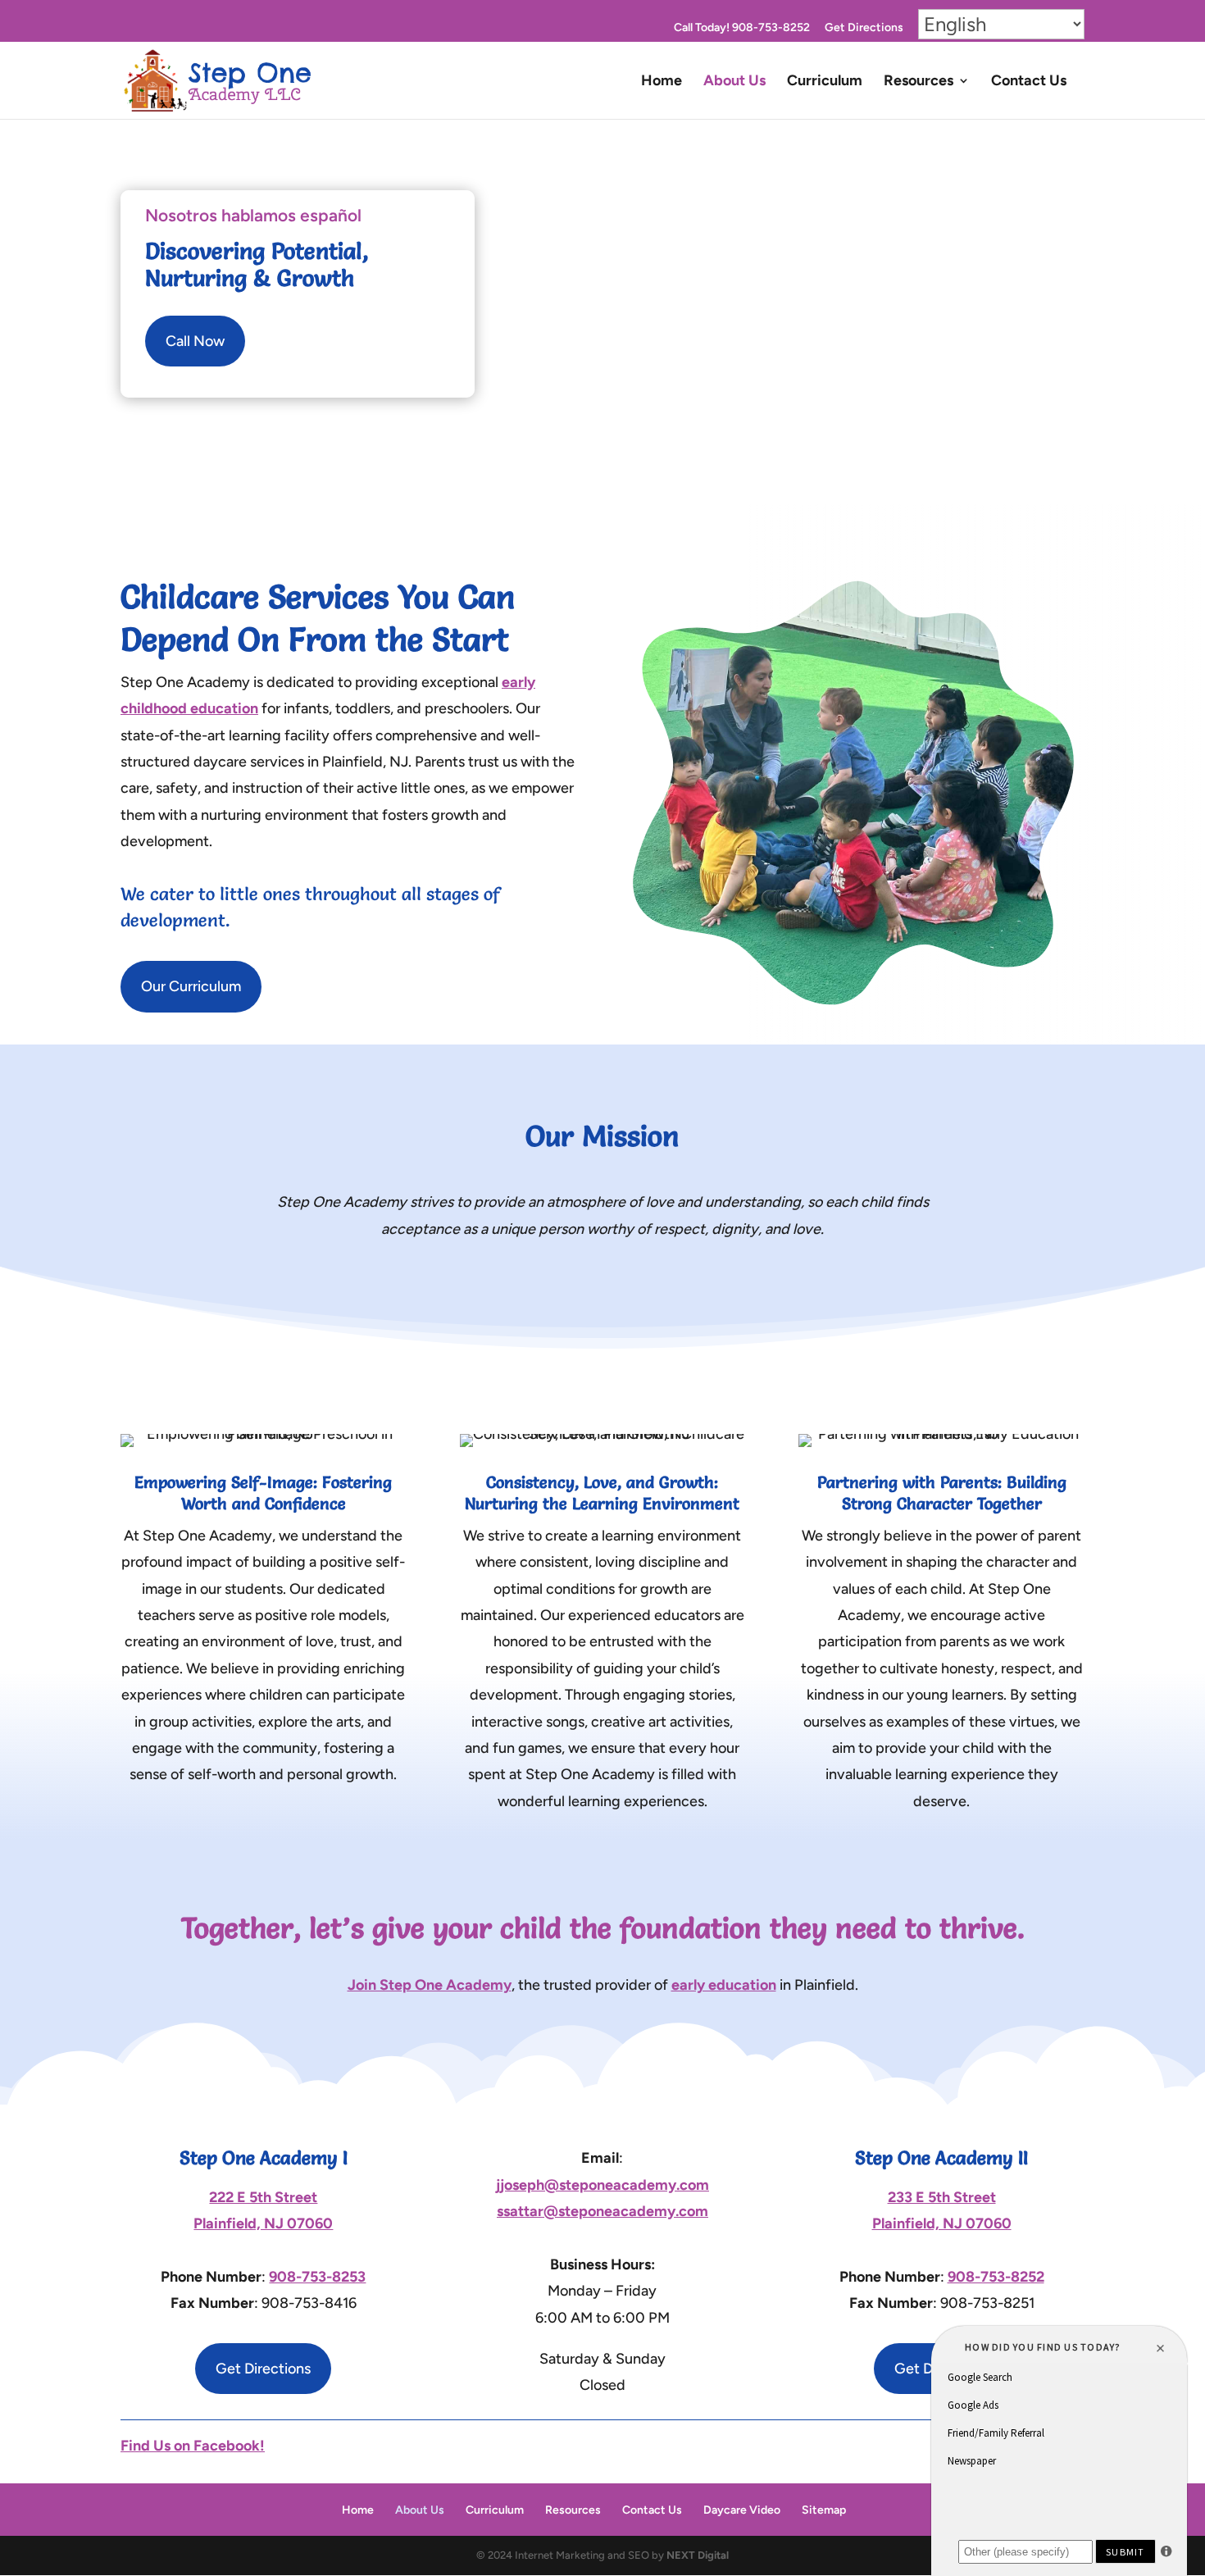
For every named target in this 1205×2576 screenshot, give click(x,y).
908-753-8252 (996, 2277)
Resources (919, 82)
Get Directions (864, 28)
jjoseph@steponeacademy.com (602, 2185)
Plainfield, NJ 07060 (263, 2223)
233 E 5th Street (942, 2197)
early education (724, 1985)
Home (662, 82)
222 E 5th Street (263, 2197)
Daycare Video (742, 2510)
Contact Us (1029, 82)
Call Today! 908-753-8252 (742, 28)
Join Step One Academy (430, 1985)
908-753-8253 (317, 2277)
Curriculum (825, 82)
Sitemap (824, 2510)
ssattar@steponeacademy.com (602, 2211)
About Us (734, 82)
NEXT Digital (698, 2555)
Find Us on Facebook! (193, 2446)
